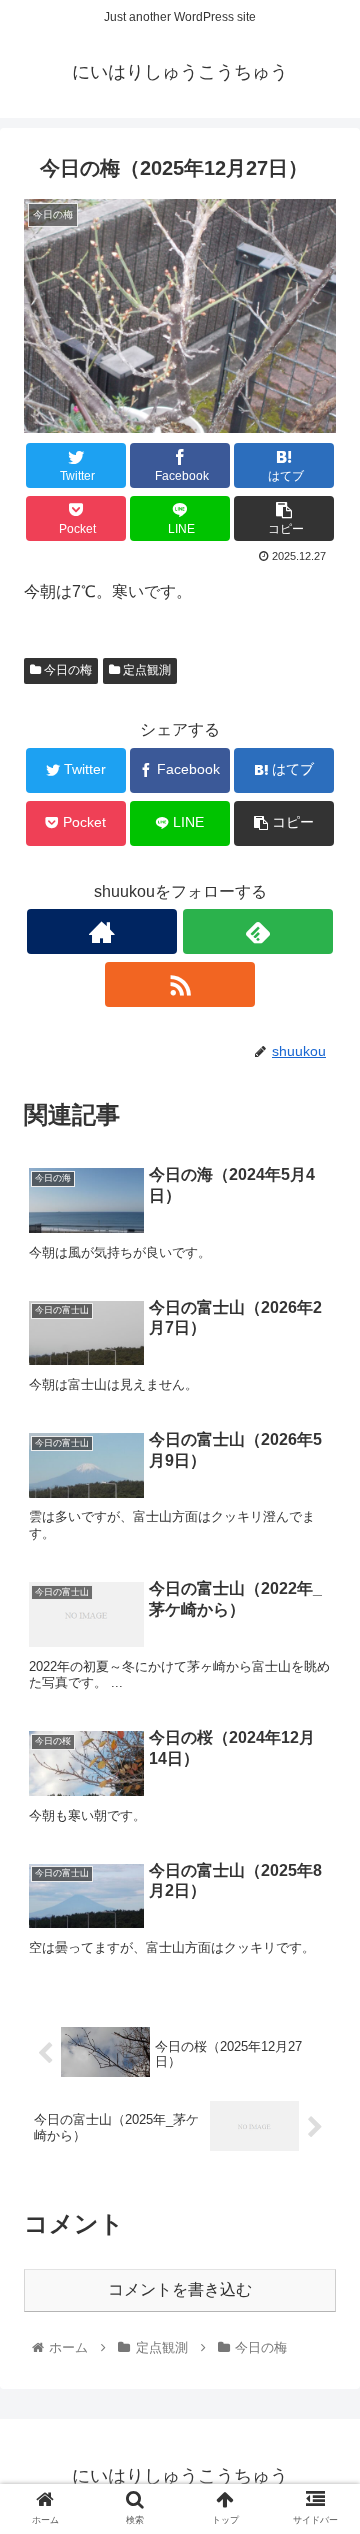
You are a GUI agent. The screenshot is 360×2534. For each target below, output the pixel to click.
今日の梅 (66, 670)
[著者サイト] (102, 931)
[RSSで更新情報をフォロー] (180, 984)
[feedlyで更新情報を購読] (258, 931)
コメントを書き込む (180, 2289)
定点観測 (145, 670)
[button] (321, 1944)
